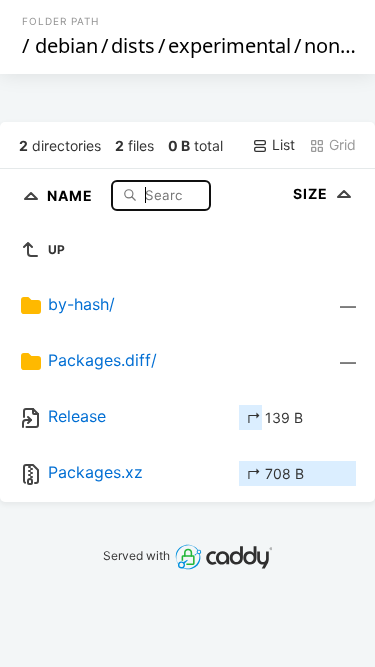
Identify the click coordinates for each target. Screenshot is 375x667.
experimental (229, 45)
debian (66, 45)
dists (133, 45)
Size (312, 193)
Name (72, 194)
